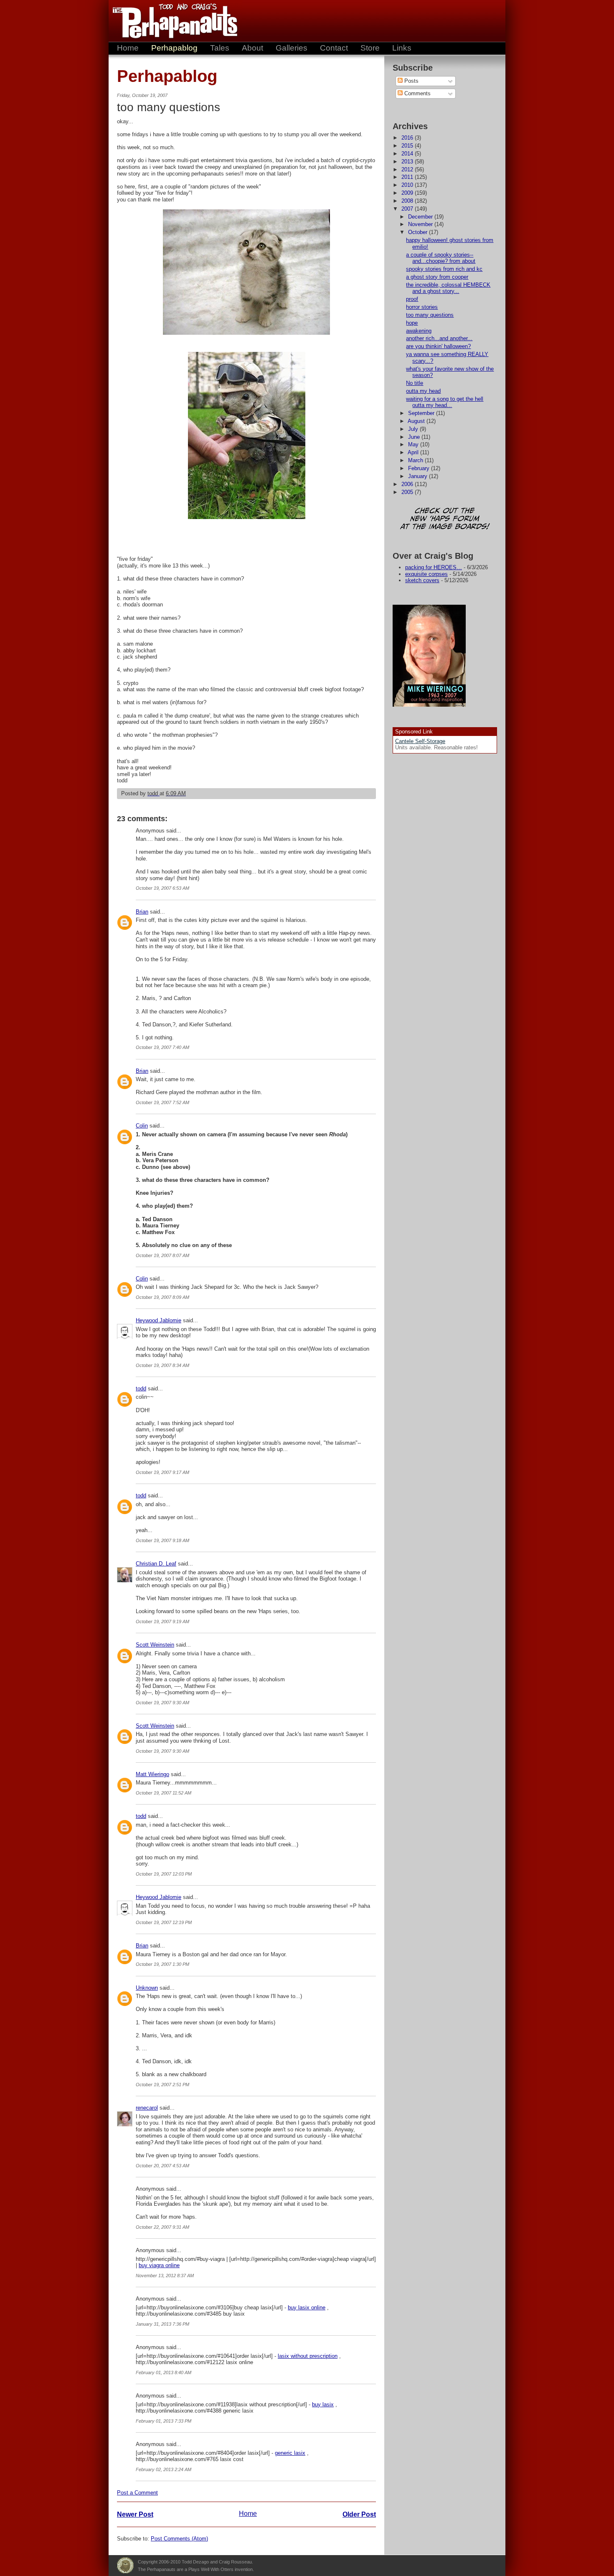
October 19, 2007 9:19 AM (162, 1621)
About (252, 48)
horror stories (422, 307)
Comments (417, 93)
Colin (142, 1126)
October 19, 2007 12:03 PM (164, 1874)
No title (415, 383)
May (414, 444)
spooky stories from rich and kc (444, 269)
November (421, 224)
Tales (220, 48)
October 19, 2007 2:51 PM (162, 2085)
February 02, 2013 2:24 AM (164, 2469)
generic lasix (290, 2453)
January (419, 476)
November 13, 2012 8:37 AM (165, 2276)
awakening (419, 331)
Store (370, 48)
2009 (408, 193)
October (419, 232)
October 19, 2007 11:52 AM (164, 1793)
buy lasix (323, 2404)
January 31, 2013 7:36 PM (162, 2324)
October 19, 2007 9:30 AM (162, 1703)
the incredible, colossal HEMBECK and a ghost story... (448, 288)
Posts (411, 81)
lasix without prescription (308, 2356)
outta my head (423, 391)
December (421, 217)
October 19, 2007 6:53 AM (162, 888)
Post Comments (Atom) (179, 2539)
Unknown (147, 1988)
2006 (408, 484)
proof (412, 299)
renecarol (147, 2108)
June (415, 437)
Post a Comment (137, 2493)
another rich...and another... (439, 338)
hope (412, 323)
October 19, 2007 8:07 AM (162, 1255)
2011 (408, 177)
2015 (408, 146)
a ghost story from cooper (437, 277)
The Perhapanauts (171, 21)
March (416, 460)
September (422, 413)
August (417, 421)
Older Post (359, 2514)
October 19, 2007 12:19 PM (164, 1922)
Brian (142, 912)
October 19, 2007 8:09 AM (162, 1297)
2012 (408, 169)
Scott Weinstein (155, 1645)
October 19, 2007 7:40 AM (162, 1047)
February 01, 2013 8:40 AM (164, 2372)
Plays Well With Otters (125, 2566)
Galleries (292, 48)
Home (128, 48)
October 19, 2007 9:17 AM (162, 1472)
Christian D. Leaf (156, 1564)
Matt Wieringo (152, 1774)
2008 (408, 201)
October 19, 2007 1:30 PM (162, 1964)
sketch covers (422, 580)
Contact (334, 48)
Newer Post (135, 2514)
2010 (408, 185)
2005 (408, 492)
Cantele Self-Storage (420, 741)
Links (402, 48)
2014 (408, 154)
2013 (408, 162)
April (414, 452)
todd (141, 1389)
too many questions (430, 315)
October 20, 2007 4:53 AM (162, 2166)
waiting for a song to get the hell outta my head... (445, 402)
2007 (408, 209)
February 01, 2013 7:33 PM (164, 2421)
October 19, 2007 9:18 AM (162, 1540)
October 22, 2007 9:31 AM (162, 2227)
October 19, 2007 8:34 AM (162, 1365)
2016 (408, 138)
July (414, 429)
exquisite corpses (426, 574)
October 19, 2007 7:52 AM (162, 1102)
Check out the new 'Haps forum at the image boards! (445, 519)
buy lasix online (307, 2307)
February (420, 468)
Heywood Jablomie (159, 1320)
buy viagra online (159, 2265)
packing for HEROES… (434, 567)
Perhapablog (174, 48)
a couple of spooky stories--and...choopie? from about (441, 258)
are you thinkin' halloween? (438, 346)
